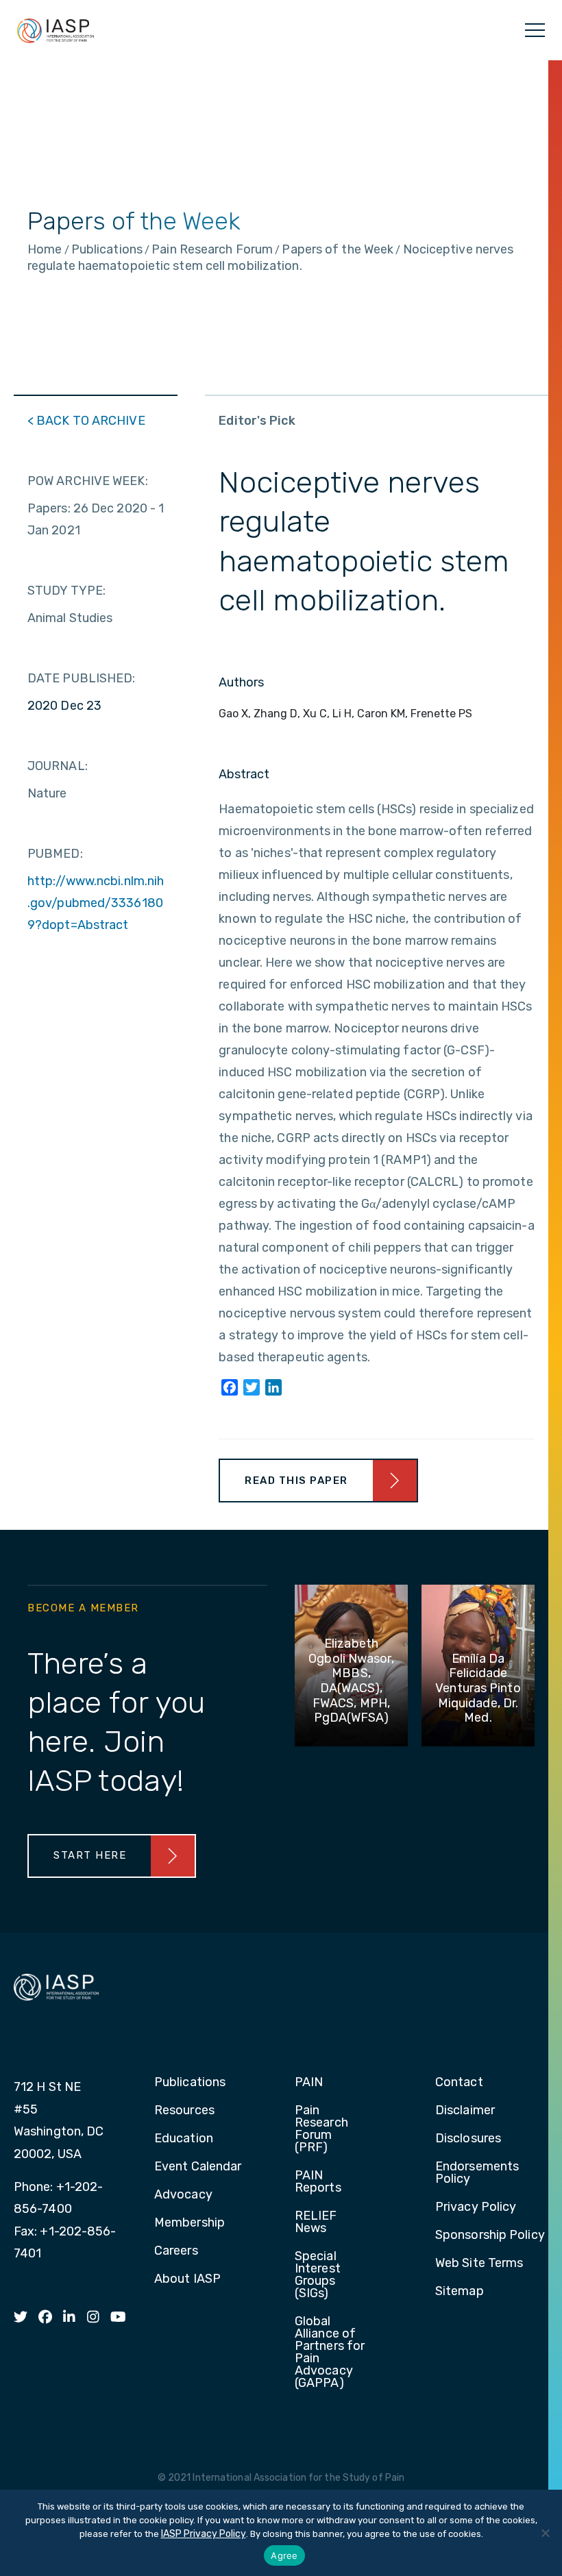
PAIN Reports (318, 2182)
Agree (284, 2555)
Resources (184, 2111)
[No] (545, 2533)
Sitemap (460, 2292)
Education (184, 2139)
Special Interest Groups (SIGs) (318, 2275)
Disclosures (468, 2139)
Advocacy (183, 2195)
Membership (190, 2223)
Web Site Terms (479, 2264)
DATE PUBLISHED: (82, 678)
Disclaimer (465, 2111)
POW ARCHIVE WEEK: (88, 481)
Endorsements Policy (477, 2173)
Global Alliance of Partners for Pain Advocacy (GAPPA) (330, 2353)
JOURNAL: (58, 766)
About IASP (187, 2279)
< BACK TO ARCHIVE (86, 421)
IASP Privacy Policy (204, 2534)
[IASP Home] (56, 30)
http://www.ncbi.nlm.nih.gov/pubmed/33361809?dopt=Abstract (96, 903)
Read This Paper (296, 1481)
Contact (459, 2083)
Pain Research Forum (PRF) (321, 2129)
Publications (190, 2083)
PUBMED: (55, 854)
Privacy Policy (476, 2207)
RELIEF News (316, 2222)
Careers (176, 2251)
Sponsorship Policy (490, 2236)
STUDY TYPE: (66, 591)
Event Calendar (198, 2167)
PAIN (309, 2083)
